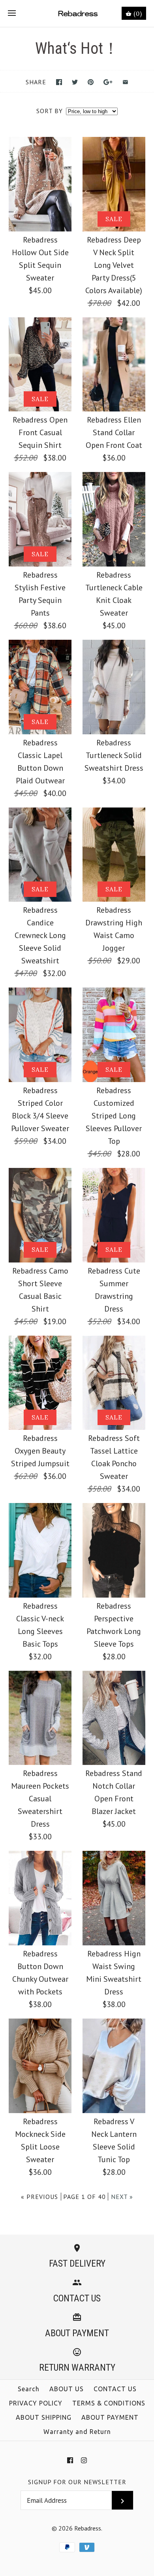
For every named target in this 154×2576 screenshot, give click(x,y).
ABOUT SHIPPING (44, 2417)
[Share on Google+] (108, 82)
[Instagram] (84, 2460)
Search (29, 2389)
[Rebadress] (77, 13)
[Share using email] (125, 82)
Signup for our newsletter (77, 2482)
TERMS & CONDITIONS (109, 2403)
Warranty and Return (77, 2432)
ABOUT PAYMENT (110, 2417)
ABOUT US (67, 2389)
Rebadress (88, 2528)
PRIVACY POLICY (36, 2403)
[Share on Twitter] (75, 82)
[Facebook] (70, 2460)
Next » (122, 2197)
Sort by (50, 111)
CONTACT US (115, 2389)
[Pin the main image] (91, 82)
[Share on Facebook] (59, 82)
